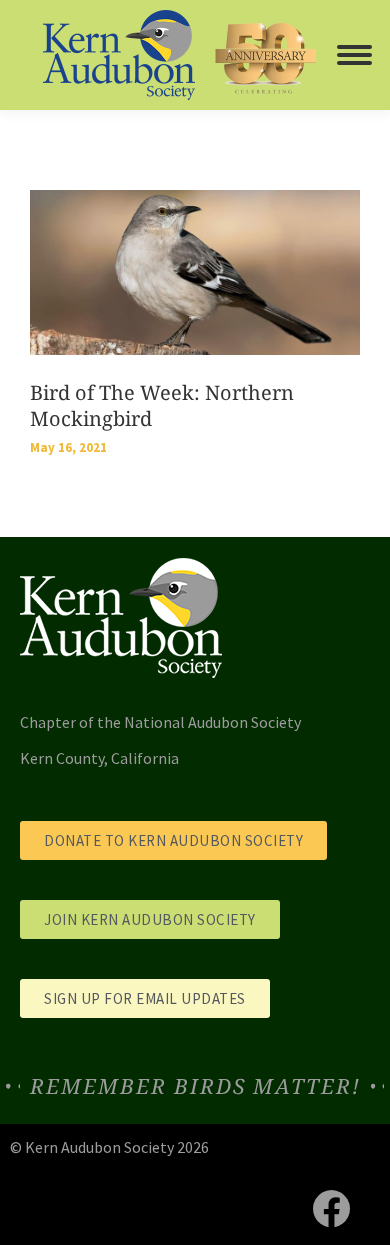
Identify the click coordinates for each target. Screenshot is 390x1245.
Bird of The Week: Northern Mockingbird (162, 405)
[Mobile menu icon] (354, 55)
